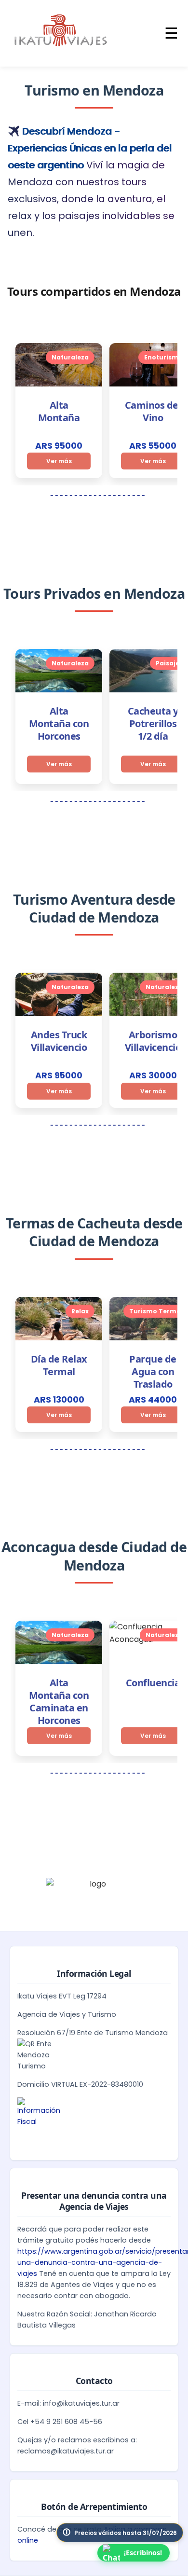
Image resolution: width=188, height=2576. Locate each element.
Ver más (59, 461)
